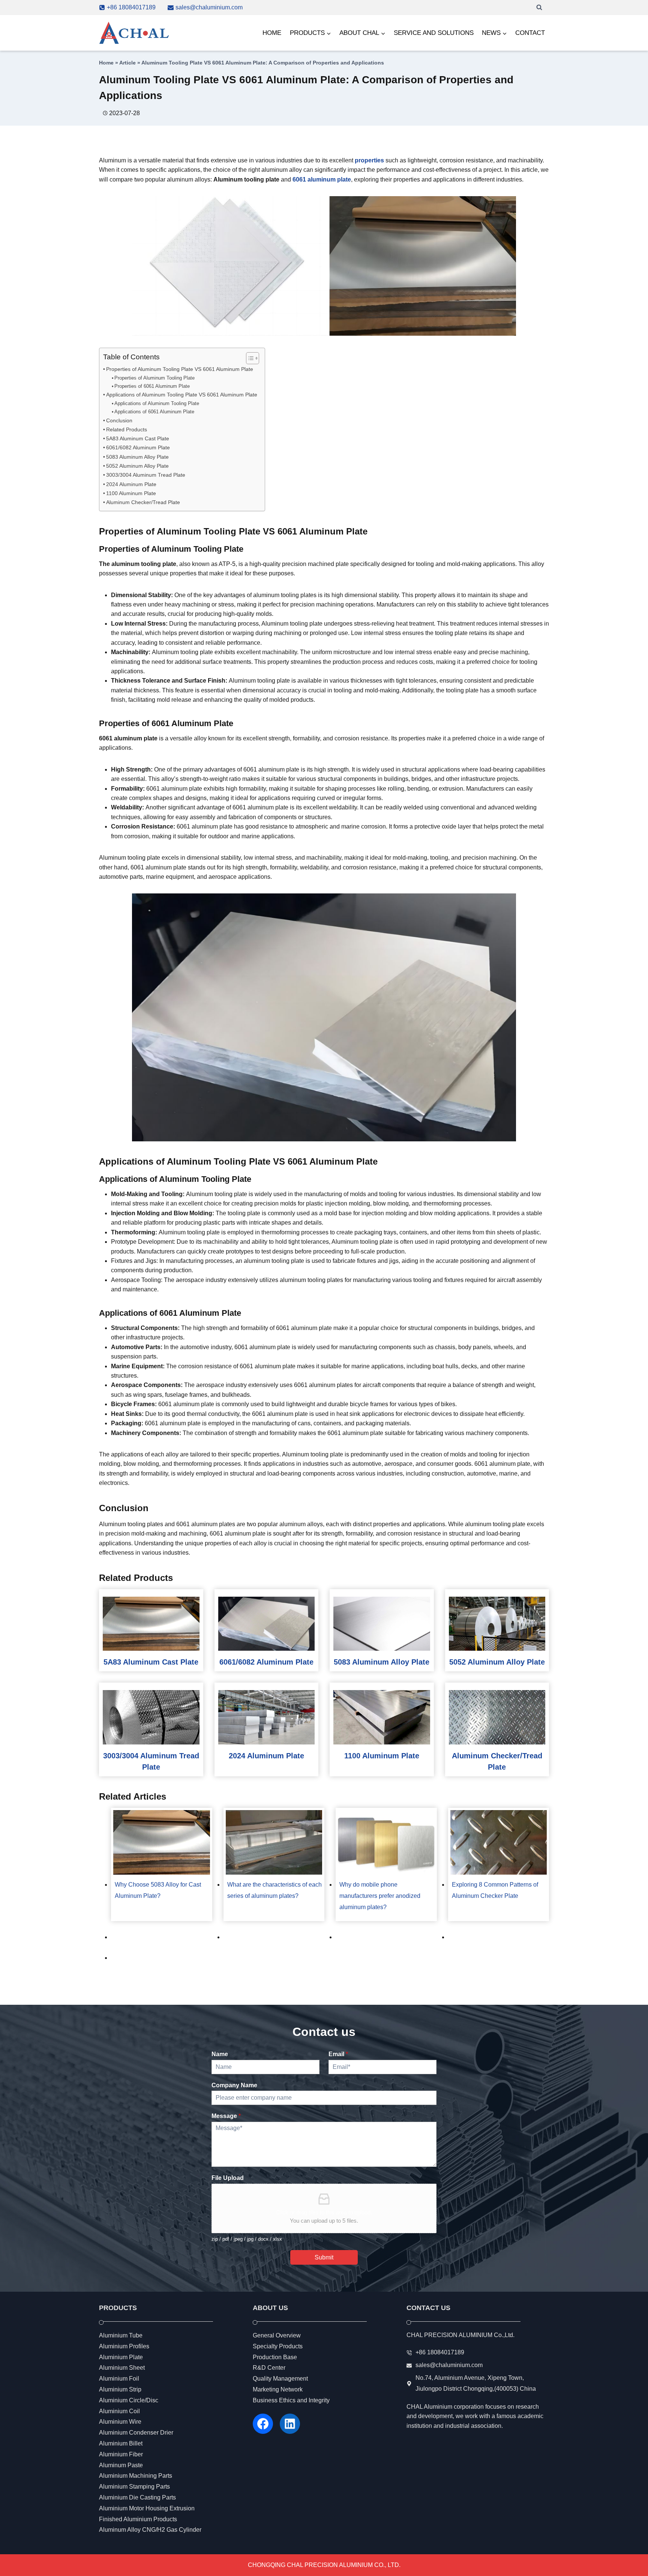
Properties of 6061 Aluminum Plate (152, 386)
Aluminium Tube (121, 2335)
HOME (272, 33)
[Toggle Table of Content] (249, 358)
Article (127, 63)
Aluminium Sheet (122, 2368)
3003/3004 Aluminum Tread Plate (146, 475)
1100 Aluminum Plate (131, 493)
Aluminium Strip (120, 2389)
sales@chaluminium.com (449, 2365)
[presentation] (151, 1624)
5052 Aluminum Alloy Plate (137, 466)
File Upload (228, 2178)
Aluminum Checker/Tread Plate (143, 502)
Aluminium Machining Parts (136, 2476)
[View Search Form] (539, 8)
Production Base (275, 2357)
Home (106, 63)
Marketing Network (278, 2389)
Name (220, 2054)
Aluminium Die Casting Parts (137, 2497)
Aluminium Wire (120, 2422)
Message (226, 2116)
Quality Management (280, 2379)
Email (338, 2054)
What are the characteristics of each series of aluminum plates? (274, 1890)
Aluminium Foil (119, 2379)
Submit (324, 2257)
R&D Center (269, 2368)
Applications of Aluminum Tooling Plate (157, 403)
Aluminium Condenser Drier (136, 2433)
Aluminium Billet (121, 2443)
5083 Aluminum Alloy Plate (137, 457)
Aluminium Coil (119, 2411)
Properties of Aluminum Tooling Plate (154, 378)
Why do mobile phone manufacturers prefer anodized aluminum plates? (380, 1896)
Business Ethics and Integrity (291, 2400)
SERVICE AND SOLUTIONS (434, 33)
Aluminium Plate (121, 2357)
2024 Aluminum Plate (131, 484)
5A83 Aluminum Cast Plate (138, 438)
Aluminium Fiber (121, 2454)
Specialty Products (278, 2346)
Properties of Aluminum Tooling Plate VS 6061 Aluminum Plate (180, 369)
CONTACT (530, 33)
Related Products (127, 429)
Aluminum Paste (121, 2465)
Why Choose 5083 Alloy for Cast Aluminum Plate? (158, 1890)
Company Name (234, 2085)
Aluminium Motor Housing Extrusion (147, 2508)
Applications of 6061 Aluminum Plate (154, 412)
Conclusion (119, 420)
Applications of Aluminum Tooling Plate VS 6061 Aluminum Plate (182, 395)
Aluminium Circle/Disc (129, 2400)
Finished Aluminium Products (138, 2519)
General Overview (277, 2335)
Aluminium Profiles (124, 2346)
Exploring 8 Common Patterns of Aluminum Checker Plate (495, 1890)
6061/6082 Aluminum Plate (138, 447)
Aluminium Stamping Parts (134, 2487)
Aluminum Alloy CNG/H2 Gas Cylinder (150, 2530)
